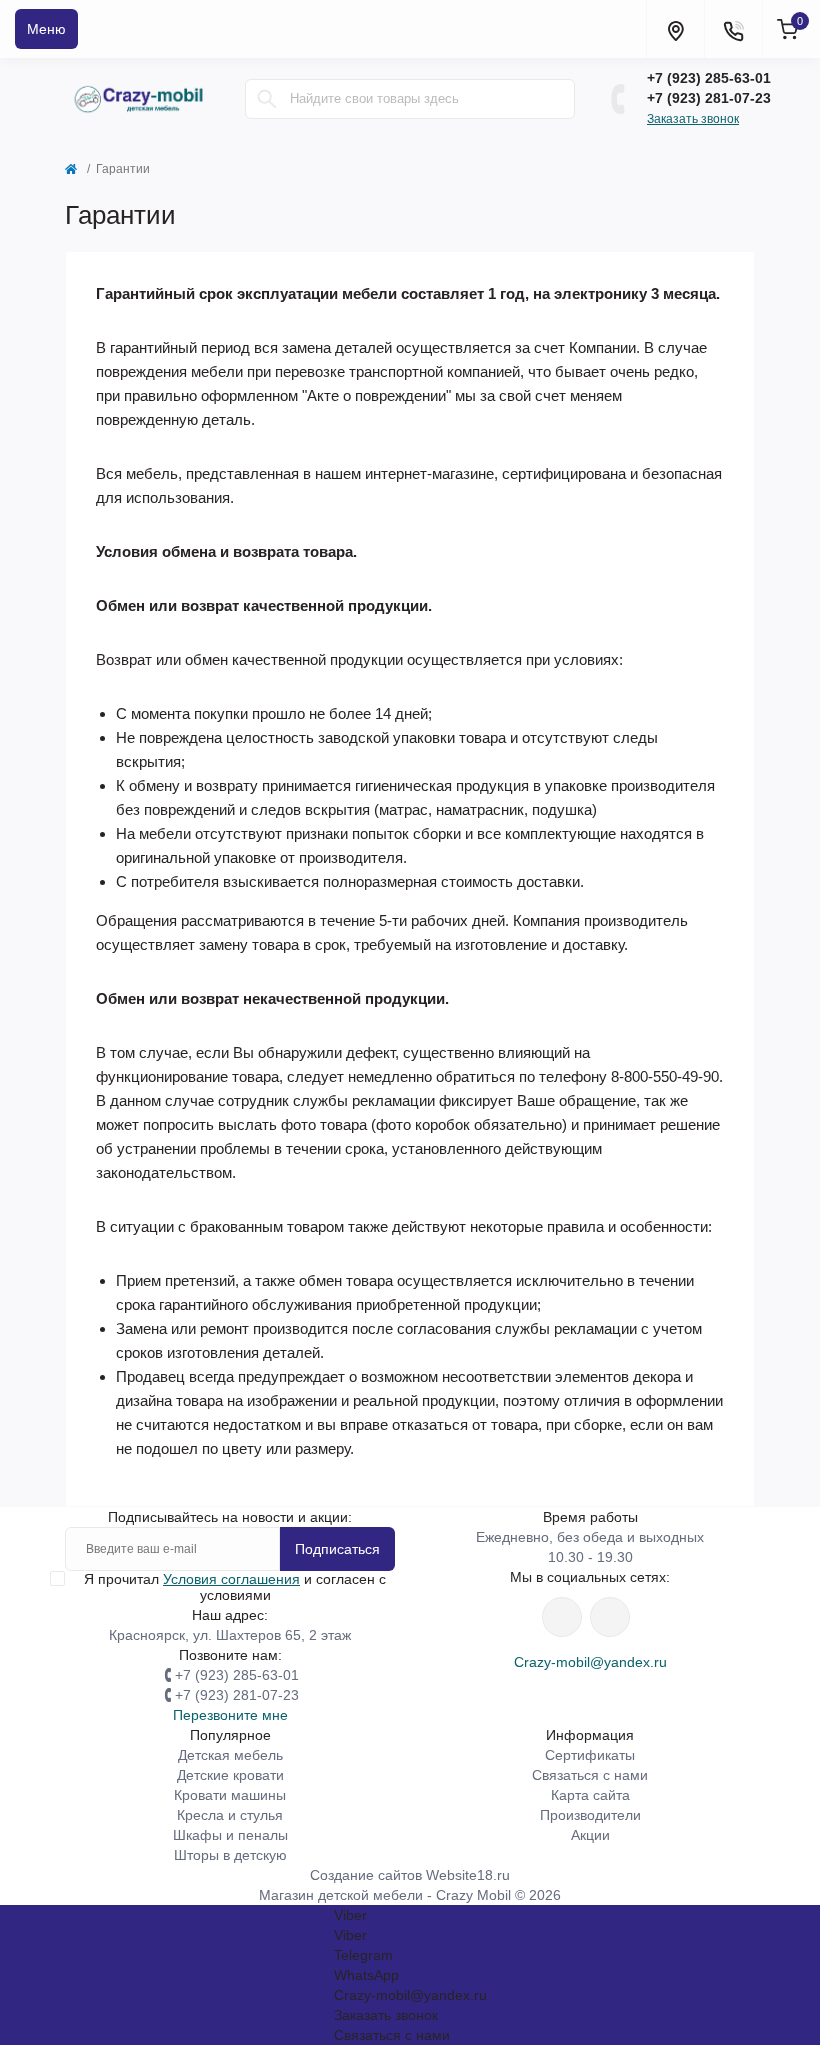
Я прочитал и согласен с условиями (235, 1587)
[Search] (267, 99)
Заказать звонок (693, 119)
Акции (590, 1835)
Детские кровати (230, 1775)
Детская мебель (230, 1755)
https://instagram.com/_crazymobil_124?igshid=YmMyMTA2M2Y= (562, 1617)
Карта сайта (590, 1795)
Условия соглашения (231, 1579)
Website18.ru (468, 1875)
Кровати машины (230, 1795)
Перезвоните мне (230, 1715)
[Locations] (675, 29)
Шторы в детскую (230, 1855)
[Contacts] (733, 29)
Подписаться (337, 1549)
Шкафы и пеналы (230, 1835)
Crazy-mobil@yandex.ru (590, 1662)
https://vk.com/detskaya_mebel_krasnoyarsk (610, 1617)
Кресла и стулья (230, 1815)
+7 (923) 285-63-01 (709, 78)
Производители (590, 1815)
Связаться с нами (590, 1775)
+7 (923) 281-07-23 (709, 98)
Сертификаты (590, 1755)
